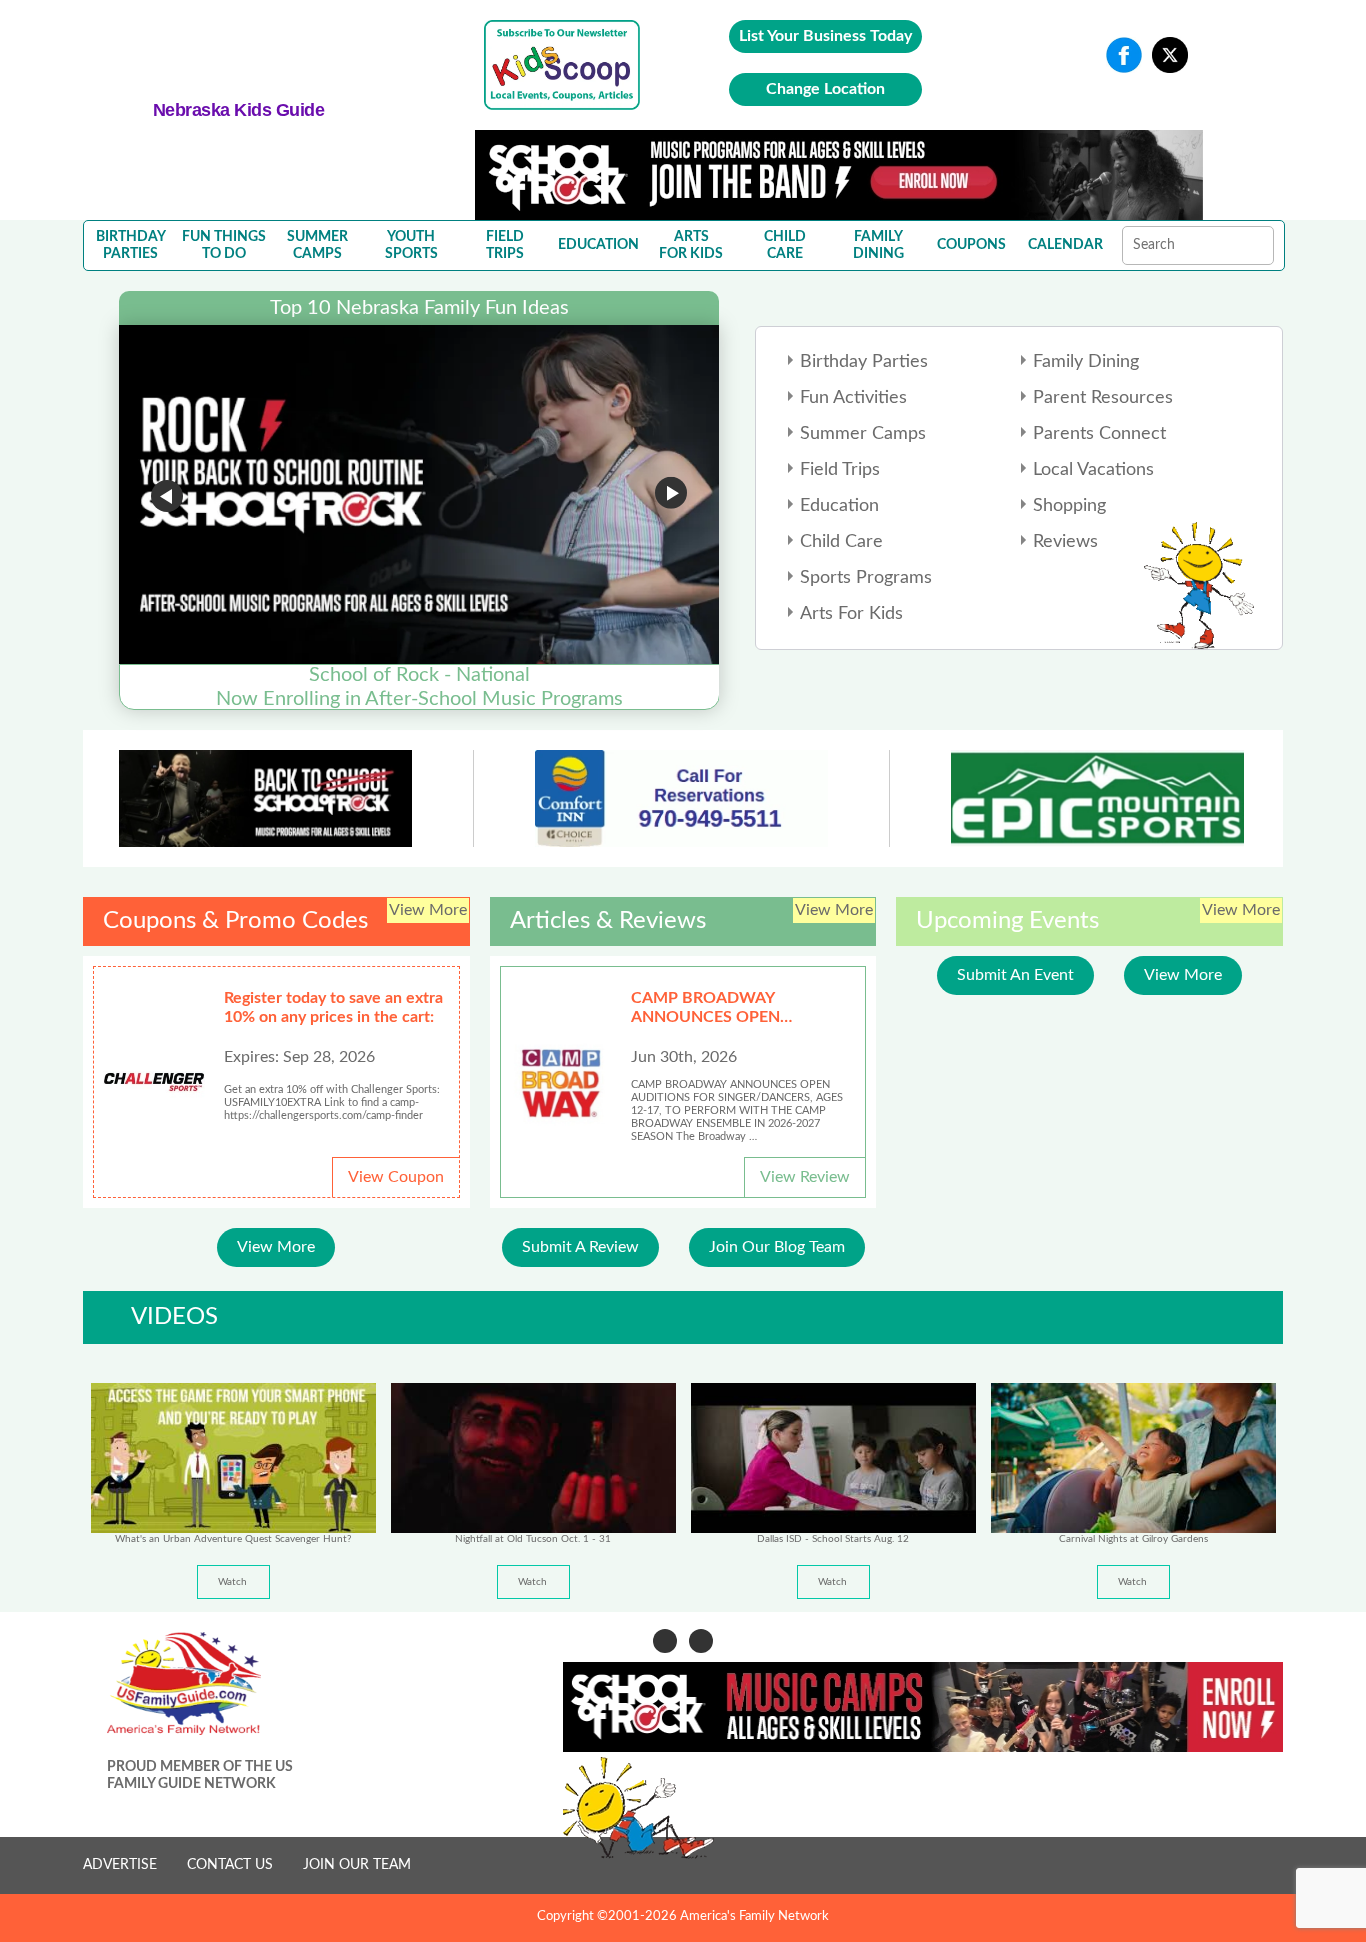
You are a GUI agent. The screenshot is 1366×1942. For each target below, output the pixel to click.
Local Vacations (1093, 470)
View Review (805, 1177)
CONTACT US (230, 1865)
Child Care (841, 542)
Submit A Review (580, 1247)
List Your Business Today (825, 36)
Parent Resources (1103, 398)
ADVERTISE (120, 1865)
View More (276, 1247)
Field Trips (840, 470)
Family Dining (1086, 362)
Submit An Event (1015, 975)
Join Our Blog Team (777, 1247)
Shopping (1069, 506)
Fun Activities (853, 398)
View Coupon (396, 1177)
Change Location (825, 89)
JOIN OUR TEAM (357, 1865)
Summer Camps (863, 434)
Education (839, 506)
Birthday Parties (864, 362)
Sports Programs (866, 578)
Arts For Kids (851, 614)
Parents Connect (1099, 434)
